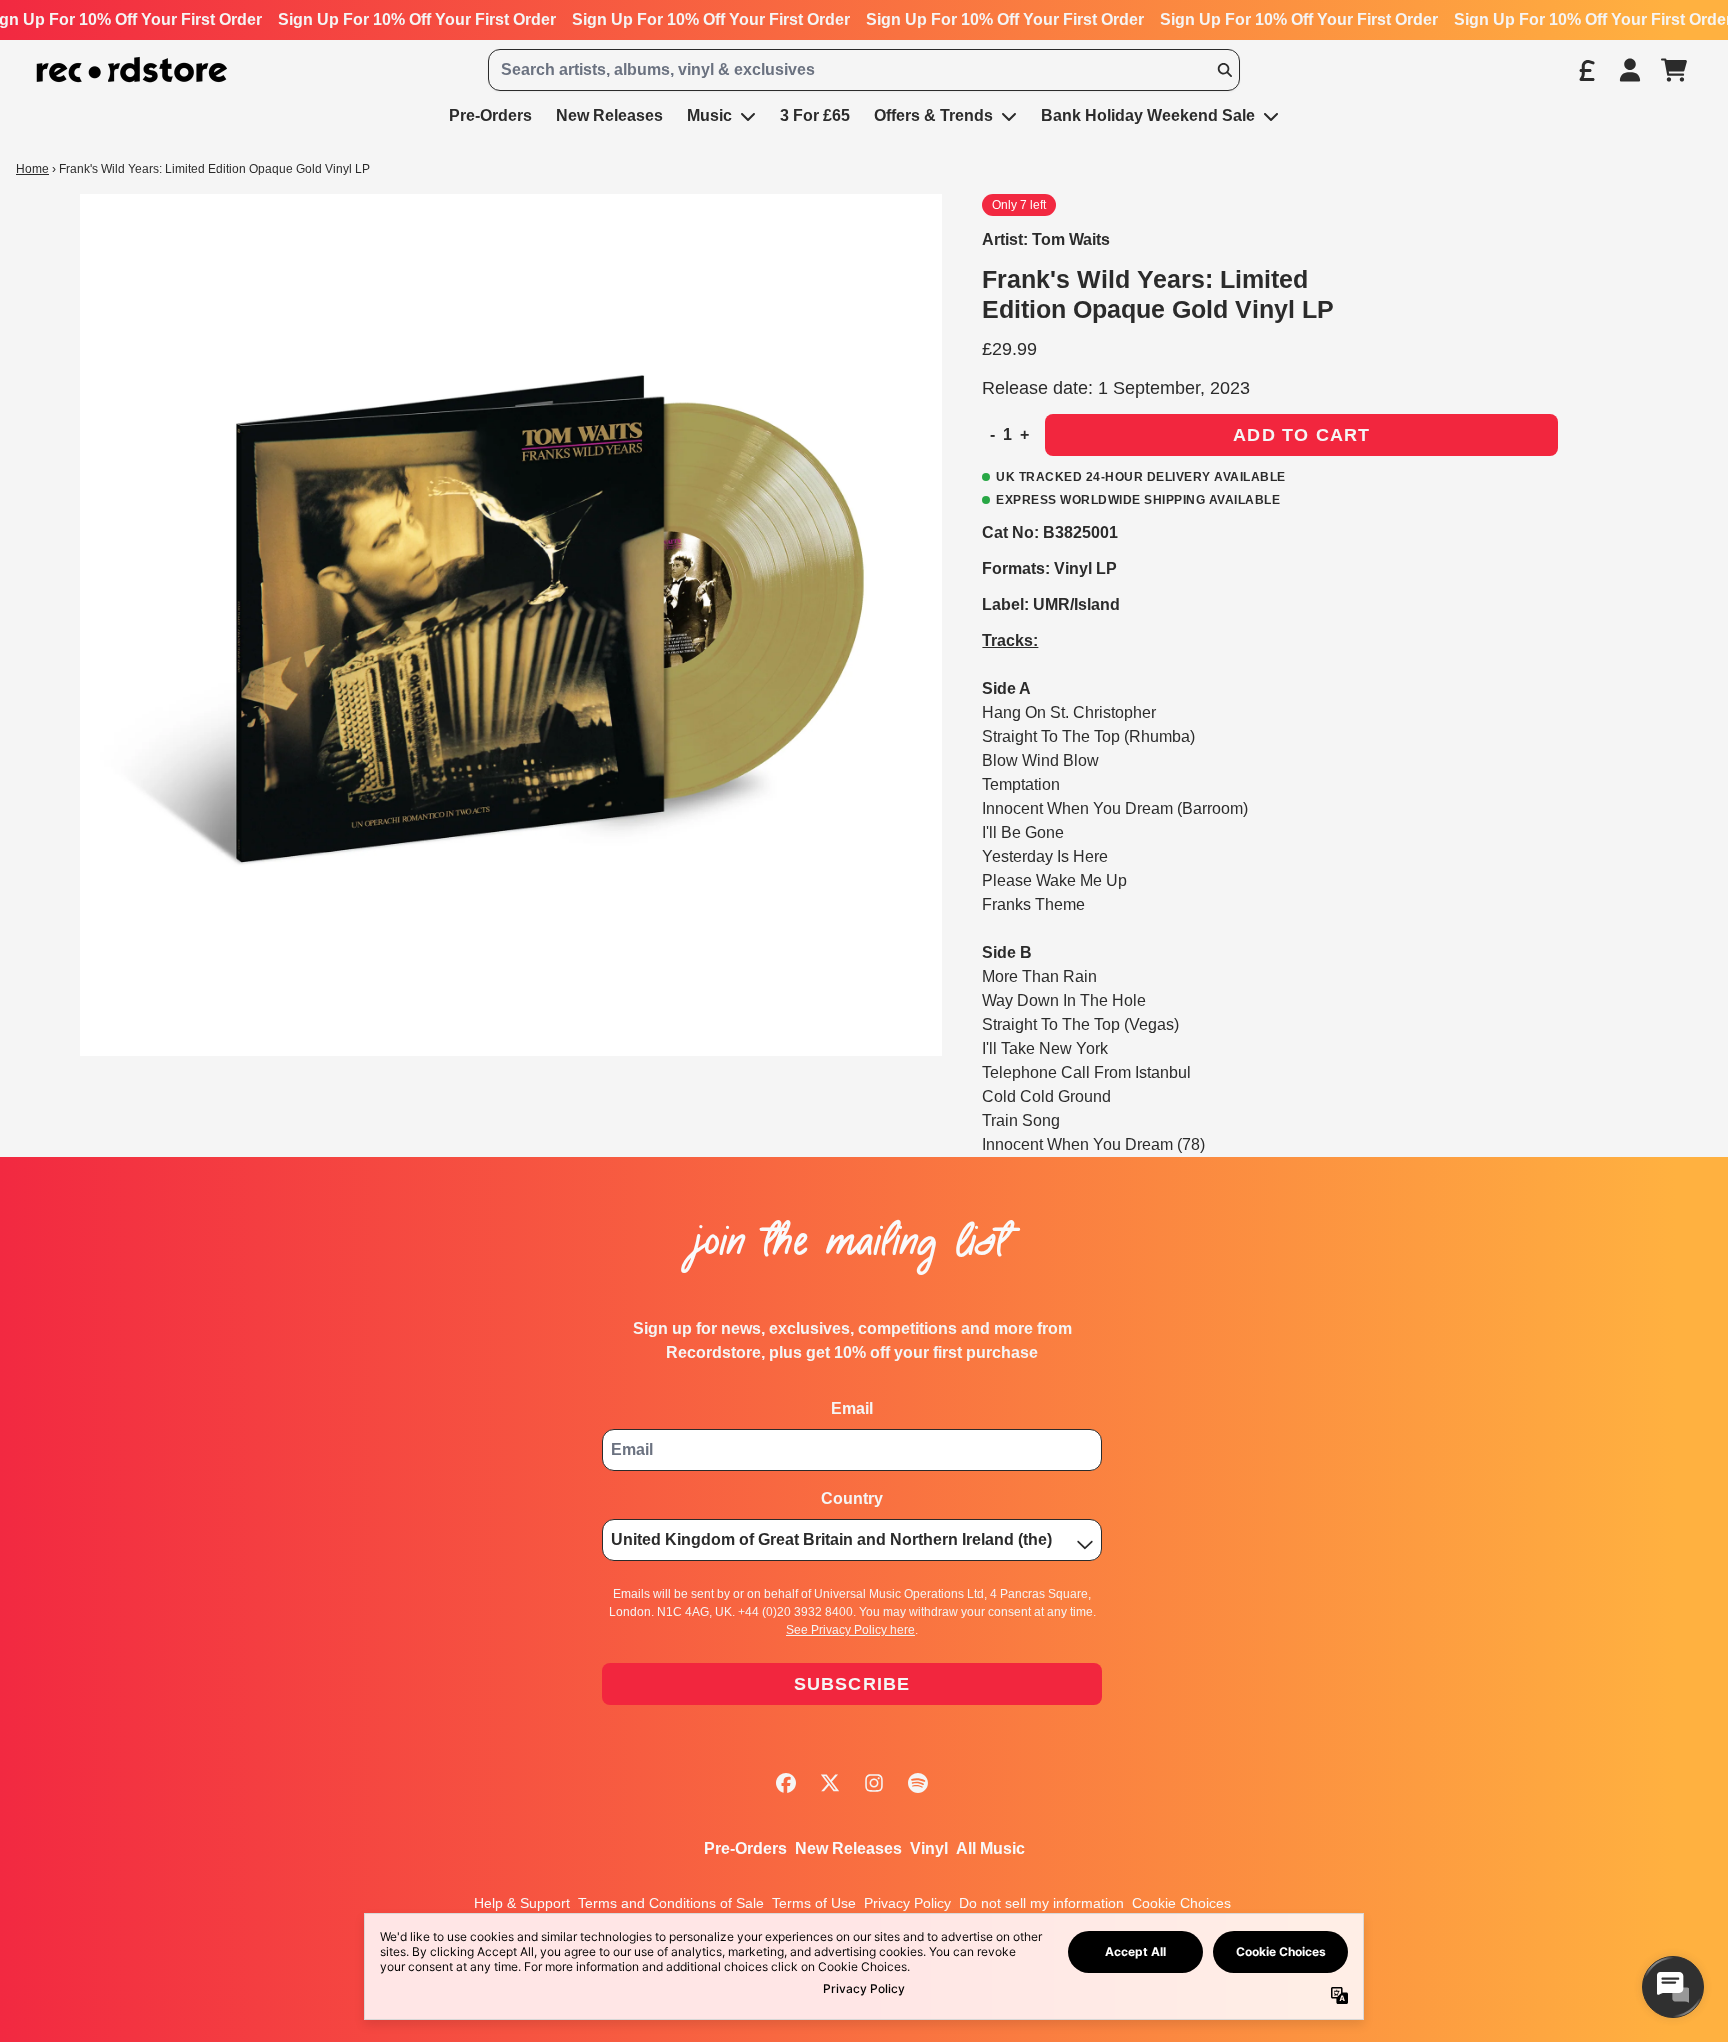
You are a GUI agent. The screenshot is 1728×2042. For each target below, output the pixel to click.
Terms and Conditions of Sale (671, 1903)
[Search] (1224, 70)
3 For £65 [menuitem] (815, 115)
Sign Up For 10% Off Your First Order (417, 19)
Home (32, 169)
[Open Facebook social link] (786, 1783)
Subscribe (852, 1684)
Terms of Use (814, 1903)
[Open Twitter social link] (830, 1783)
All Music (990, 1848)
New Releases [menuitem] (609, 115)
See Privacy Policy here (850, 1630)
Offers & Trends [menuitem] (933, 115)
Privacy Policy (907, 1903)
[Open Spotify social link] (918, 1783)
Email (852, 1408)
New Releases (848, 1848)
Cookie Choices (1181, 1903)
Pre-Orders (745, 1848)
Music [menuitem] (709, 115)
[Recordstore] (132, 70)
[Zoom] (511, 625)
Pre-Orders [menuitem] (490, 115)
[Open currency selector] (1586, 70)
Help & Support (522, 1903)
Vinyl (929, 1848)
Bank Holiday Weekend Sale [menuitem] (1148, 115)
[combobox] (864, 70)
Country (852, 1498)
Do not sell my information (1041, 1903)
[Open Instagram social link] (874, 1783)
